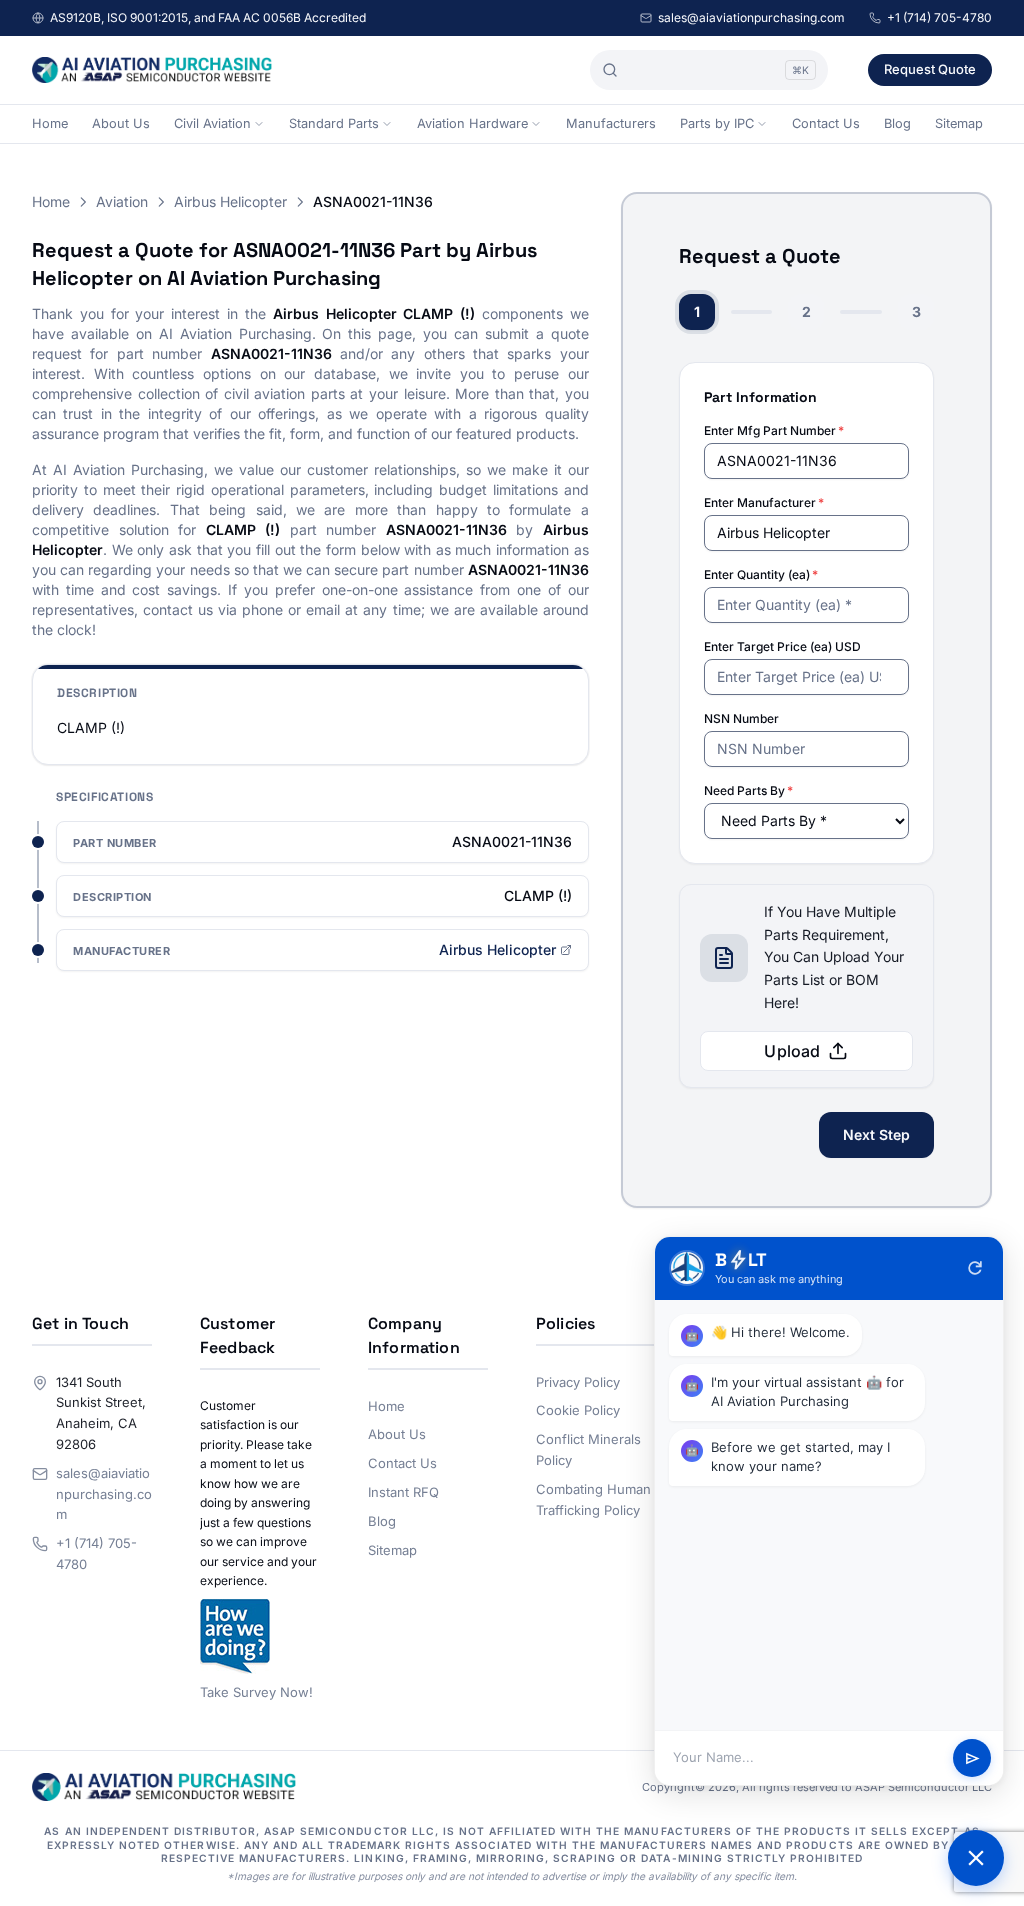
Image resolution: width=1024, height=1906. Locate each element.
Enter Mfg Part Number (774, 430)
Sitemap (959, 123)
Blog (897, 123)
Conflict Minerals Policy (588, 1449)
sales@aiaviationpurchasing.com (751, 17)
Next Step (876, 1134)
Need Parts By (748, 790)
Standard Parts (334, 123)
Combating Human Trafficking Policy (593, 1499)
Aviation (122, 201)
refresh (975, 1268)
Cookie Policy (578, 1410)
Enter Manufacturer (764, 502)
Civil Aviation (212, 123)
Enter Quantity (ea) (761, 574)
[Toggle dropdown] (259, 124)
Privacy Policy (578, 1382)
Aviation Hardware (472, 123)
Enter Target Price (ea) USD (782, 646)
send (972, 1758)
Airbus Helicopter (230, 201)
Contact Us (826, 123)
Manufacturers (611, 123)
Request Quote (930, 69)
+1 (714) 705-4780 (939, 17)
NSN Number (741, 718)
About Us (121, 123)
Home (50, 123)
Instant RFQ (403, 1492)
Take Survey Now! (256, 1692)
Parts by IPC (717, 123)
